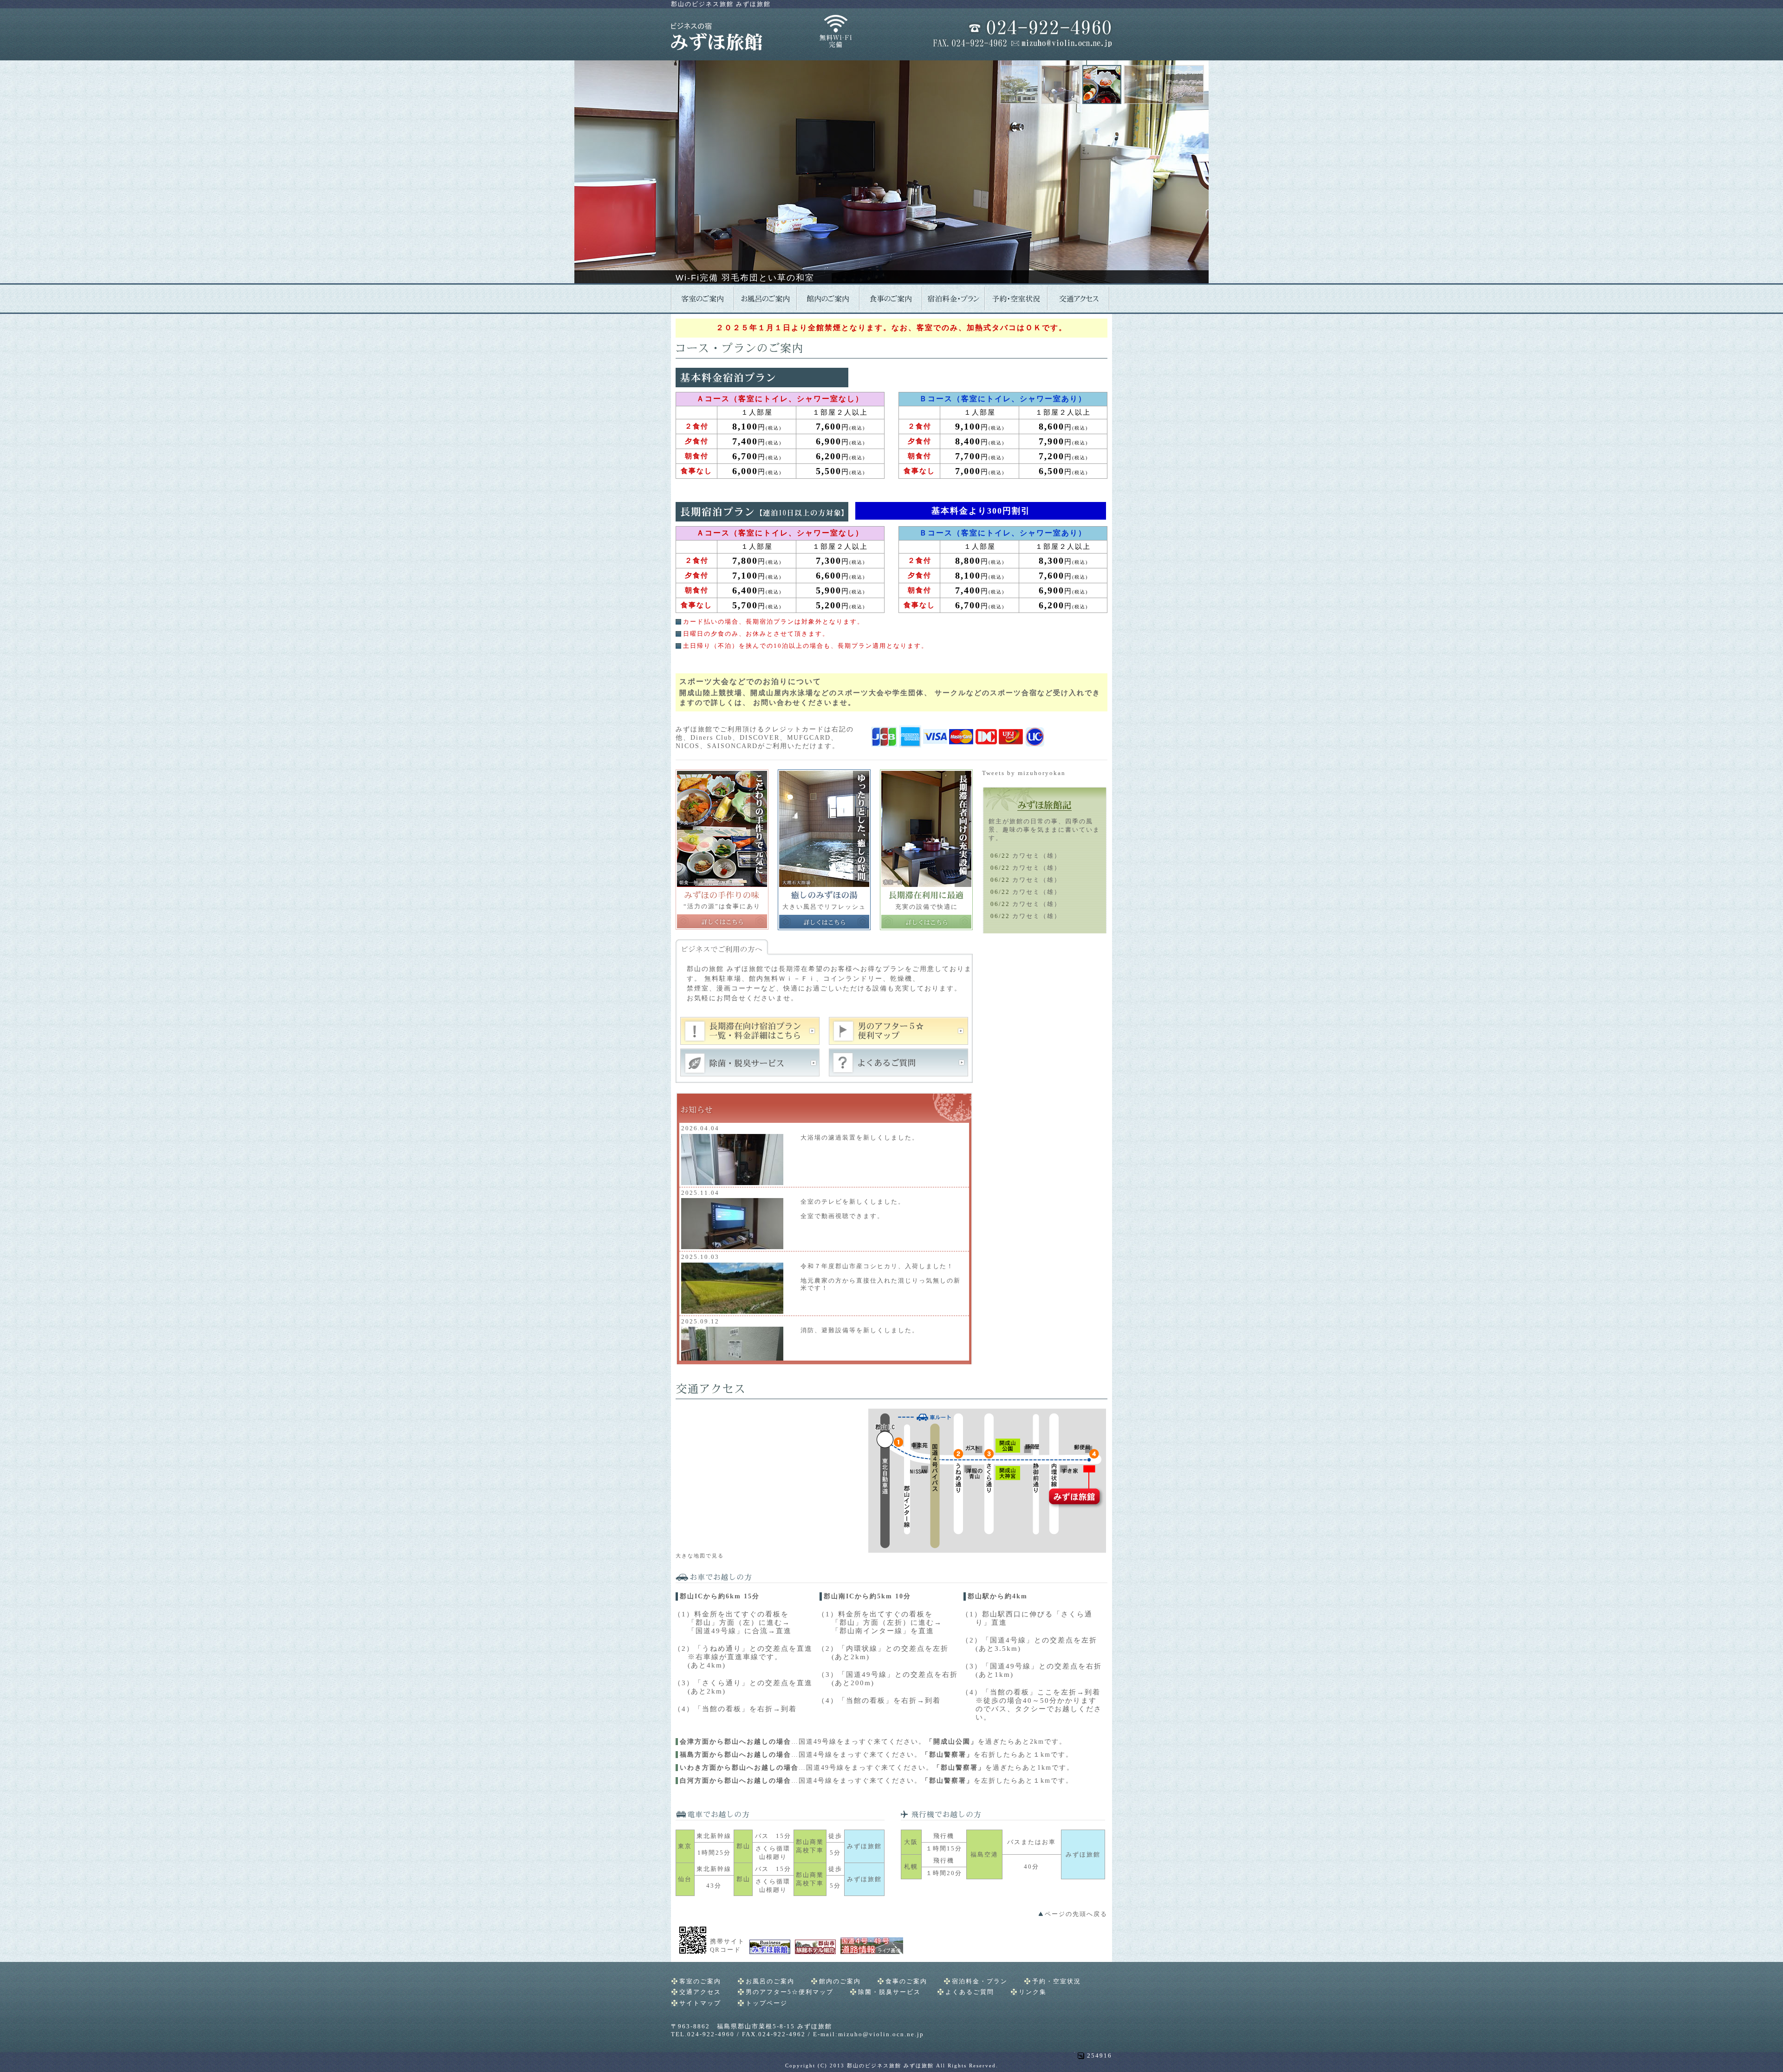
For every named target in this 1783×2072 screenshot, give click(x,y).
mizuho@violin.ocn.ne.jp (881, 2034)
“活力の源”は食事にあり (722, 906)
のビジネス (721, 4)
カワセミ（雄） (1037, 856)
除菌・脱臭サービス (889, 1992)
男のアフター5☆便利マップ (790, 1992)
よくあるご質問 (970, 1992)
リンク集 (1033, 1992)
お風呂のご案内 (770, 1981)
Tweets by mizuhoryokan (1024, 773)
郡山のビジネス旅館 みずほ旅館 (890, 2065)
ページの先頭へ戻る (1076, 1914)
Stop (895, 295)
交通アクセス (700, 1992)
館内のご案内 (840, 1981)
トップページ (767, 2003)
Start (888, 295)
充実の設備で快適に (927, 907)
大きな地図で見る (700, 1556)
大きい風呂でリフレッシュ (824, 907)
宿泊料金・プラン (980, 1981)
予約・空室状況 (1057, 1981)
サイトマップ (700, 2003)
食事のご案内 (906, 1981)
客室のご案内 (700, 1981)
